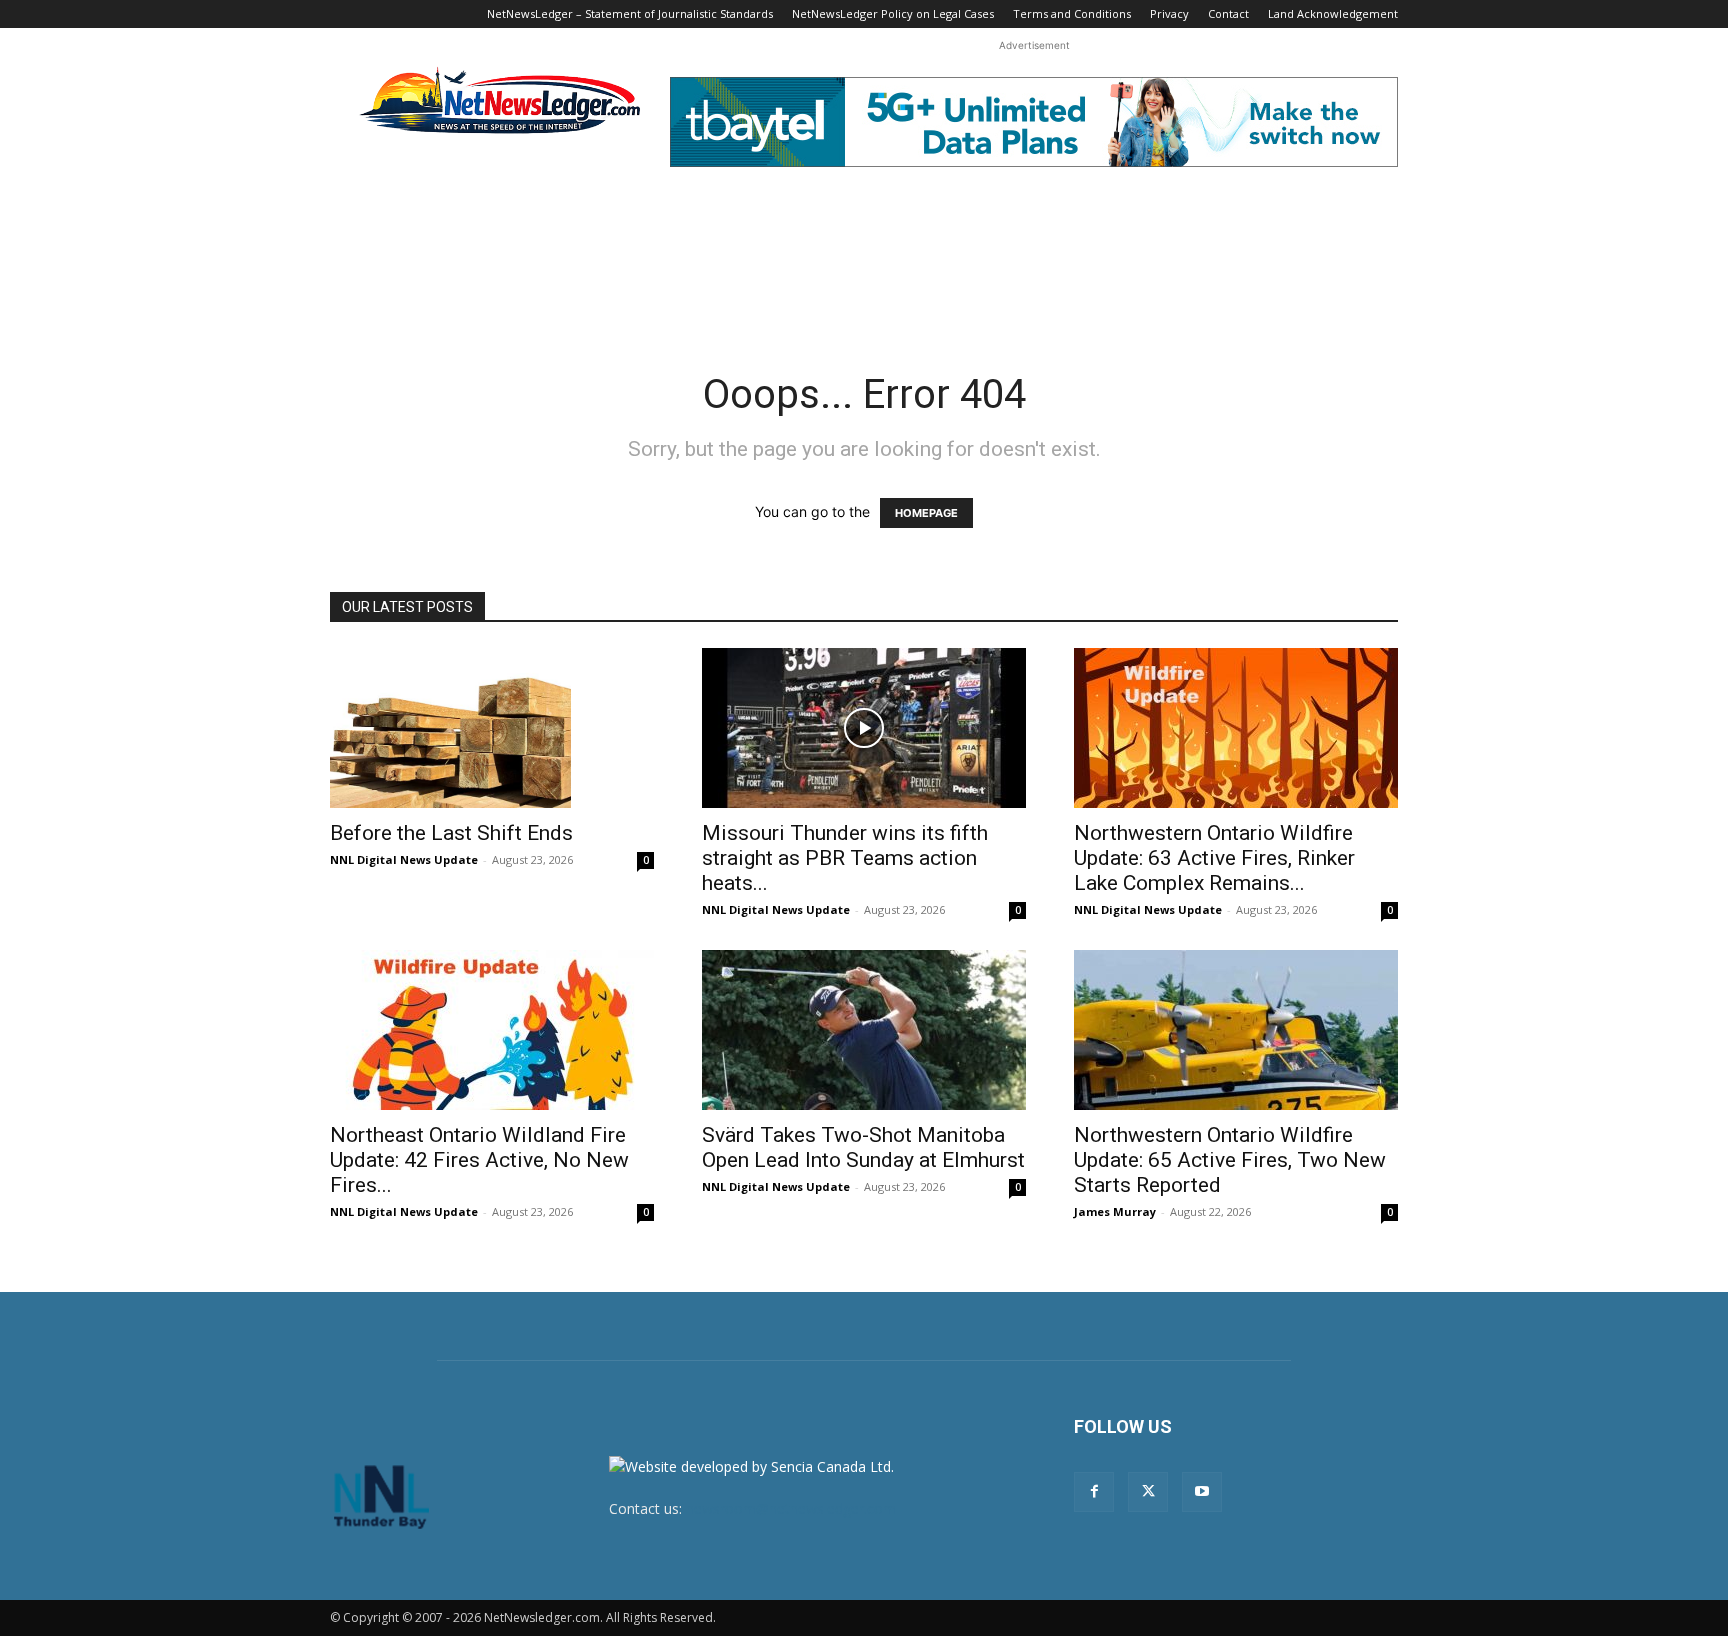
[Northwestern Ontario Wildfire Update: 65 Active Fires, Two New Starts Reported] (1236, 1030)
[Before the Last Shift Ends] (492, 728)
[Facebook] (1094, 1492)
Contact (1228, 13)
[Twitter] (1148, 1492)
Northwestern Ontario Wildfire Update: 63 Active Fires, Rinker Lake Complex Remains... (1214, 858)
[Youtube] (1202, 1492)
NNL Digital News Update (404, 859)
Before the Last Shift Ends (451, 833)
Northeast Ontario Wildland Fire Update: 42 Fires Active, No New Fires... (479, 1160)
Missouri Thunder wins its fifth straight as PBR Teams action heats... (845, 858)
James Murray (1115, 1211)
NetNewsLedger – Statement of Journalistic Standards (630, 13)
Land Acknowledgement (1333, 13)
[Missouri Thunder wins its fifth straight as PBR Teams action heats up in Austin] (864, 728)
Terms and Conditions (1072, 13)
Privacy (1169, 13)
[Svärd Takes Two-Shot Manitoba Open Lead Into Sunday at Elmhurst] (864, 1030)
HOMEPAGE (926, 513)
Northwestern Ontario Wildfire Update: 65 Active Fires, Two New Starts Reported (1230, 1160)
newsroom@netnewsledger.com (791, 1508)
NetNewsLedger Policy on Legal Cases (893, 13)
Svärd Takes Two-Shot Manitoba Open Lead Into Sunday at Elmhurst (863, 1147)
